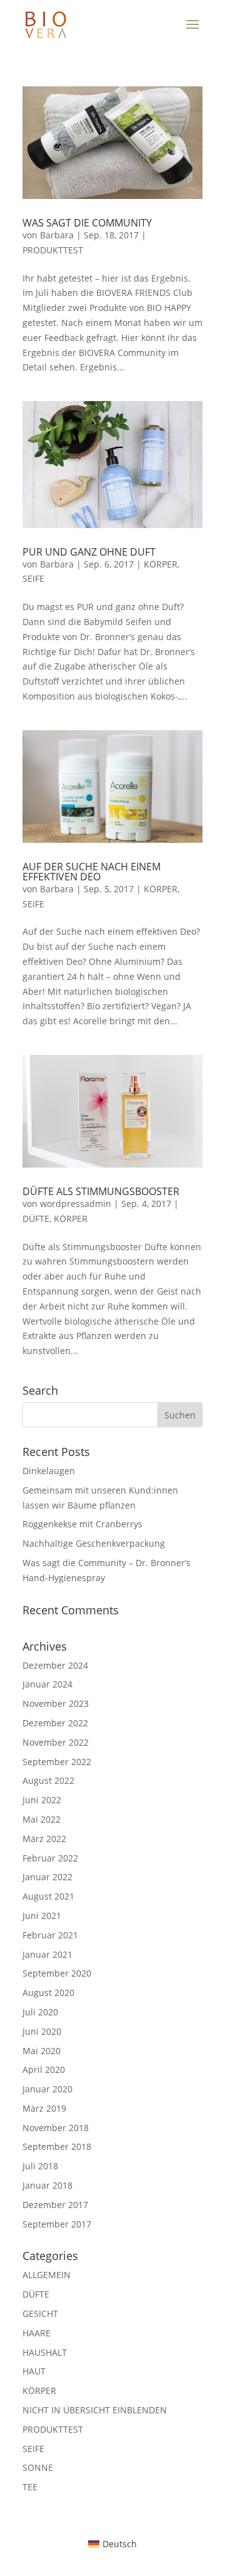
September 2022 (57, 1762)
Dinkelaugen (49, 1471)
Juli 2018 (40, 2166)
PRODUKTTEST (53, 250)
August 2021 (48, 1896)
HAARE (37, 2333)
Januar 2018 (47, 2185)
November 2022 (56, 1742)
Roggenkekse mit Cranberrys (82, 1524)
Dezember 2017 (55, 2205)
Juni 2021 (42, 1916)
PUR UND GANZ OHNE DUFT (89, 552)
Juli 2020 (40, 2012)
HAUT (34, 2371)
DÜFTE (36, 1219)
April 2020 (44, 2069)
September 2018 (57, 2146)
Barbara (57, 235)
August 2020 (48, 1993)
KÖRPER (161, 564)
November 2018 (56, 2128)
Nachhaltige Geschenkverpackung (94, 1543)
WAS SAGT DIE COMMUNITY (87, 223)
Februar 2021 (50, 1935)
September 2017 (57, 2224)
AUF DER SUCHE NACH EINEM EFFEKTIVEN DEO (92, 872)
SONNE (38, 2467)
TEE (30, 2487)
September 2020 (57, 1973)
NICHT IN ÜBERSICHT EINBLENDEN (95, 2410)
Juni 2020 (42, 2031)
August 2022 (48, 1780)
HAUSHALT (45, 2352)
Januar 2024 (47, 1684)
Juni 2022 (42, 1800)
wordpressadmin (76, 1204)
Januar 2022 (47, 1877)
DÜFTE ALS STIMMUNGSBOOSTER (101, 1191)
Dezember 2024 (55, 1665)
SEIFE (33, 578)
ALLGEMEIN (47, 2275)
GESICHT (40, 2314)
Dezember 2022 (55, 1723)
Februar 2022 (50, 1858)
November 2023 (56, 1703)
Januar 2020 (47, 2089)
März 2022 (44, 1839)
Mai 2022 (42, 1819)
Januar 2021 (47, 1954)
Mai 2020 (42, 2051)
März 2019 (44, 2108)
